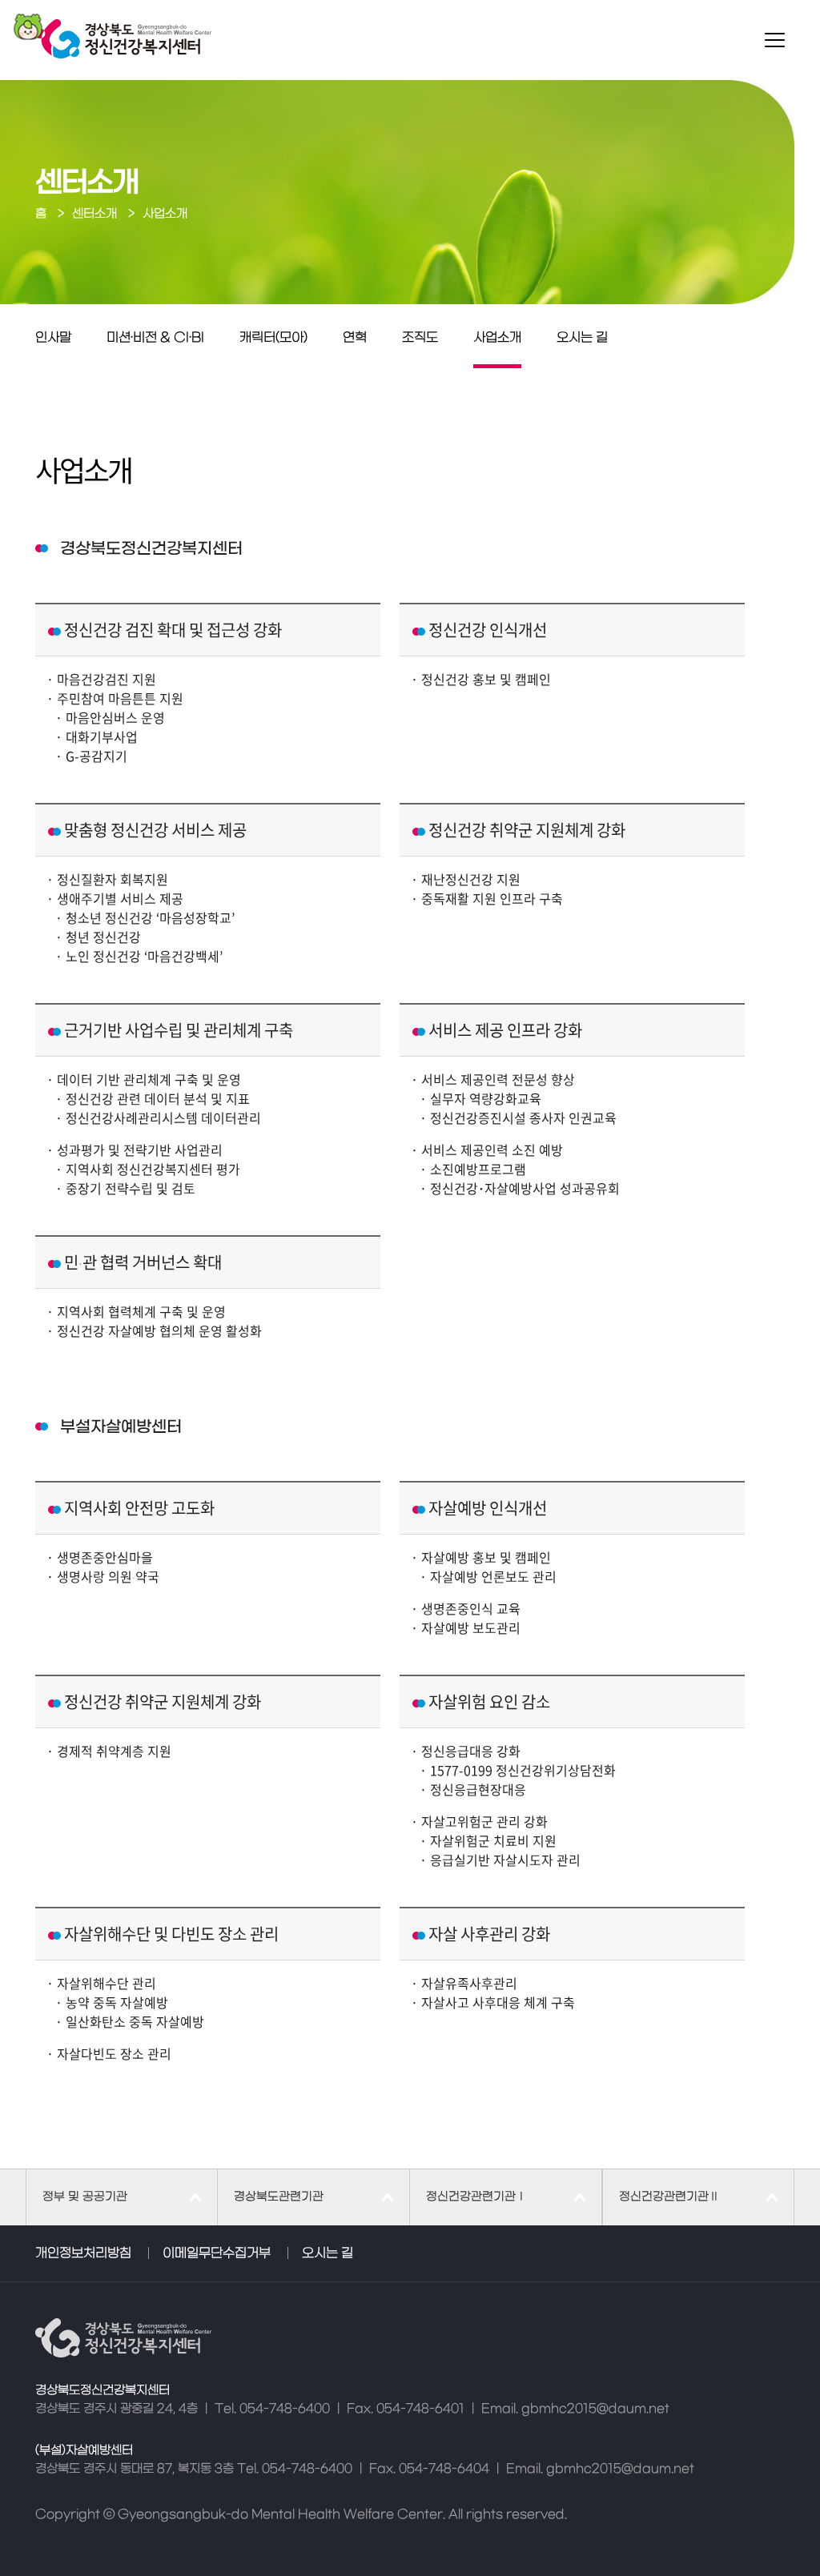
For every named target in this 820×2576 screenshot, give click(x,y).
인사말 (53, 338)
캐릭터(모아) (273, 338)
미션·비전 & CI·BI (155, 338)
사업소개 (497, 338)
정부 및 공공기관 (85, 2197)
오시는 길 (582, 338)
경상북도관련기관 (279, 2197)
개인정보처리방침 (83, 2253)
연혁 (355, 338)
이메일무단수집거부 (217, 2253)
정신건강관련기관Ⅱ (669, 2197)
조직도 (420, 338)
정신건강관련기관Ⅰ (476, 2197)
